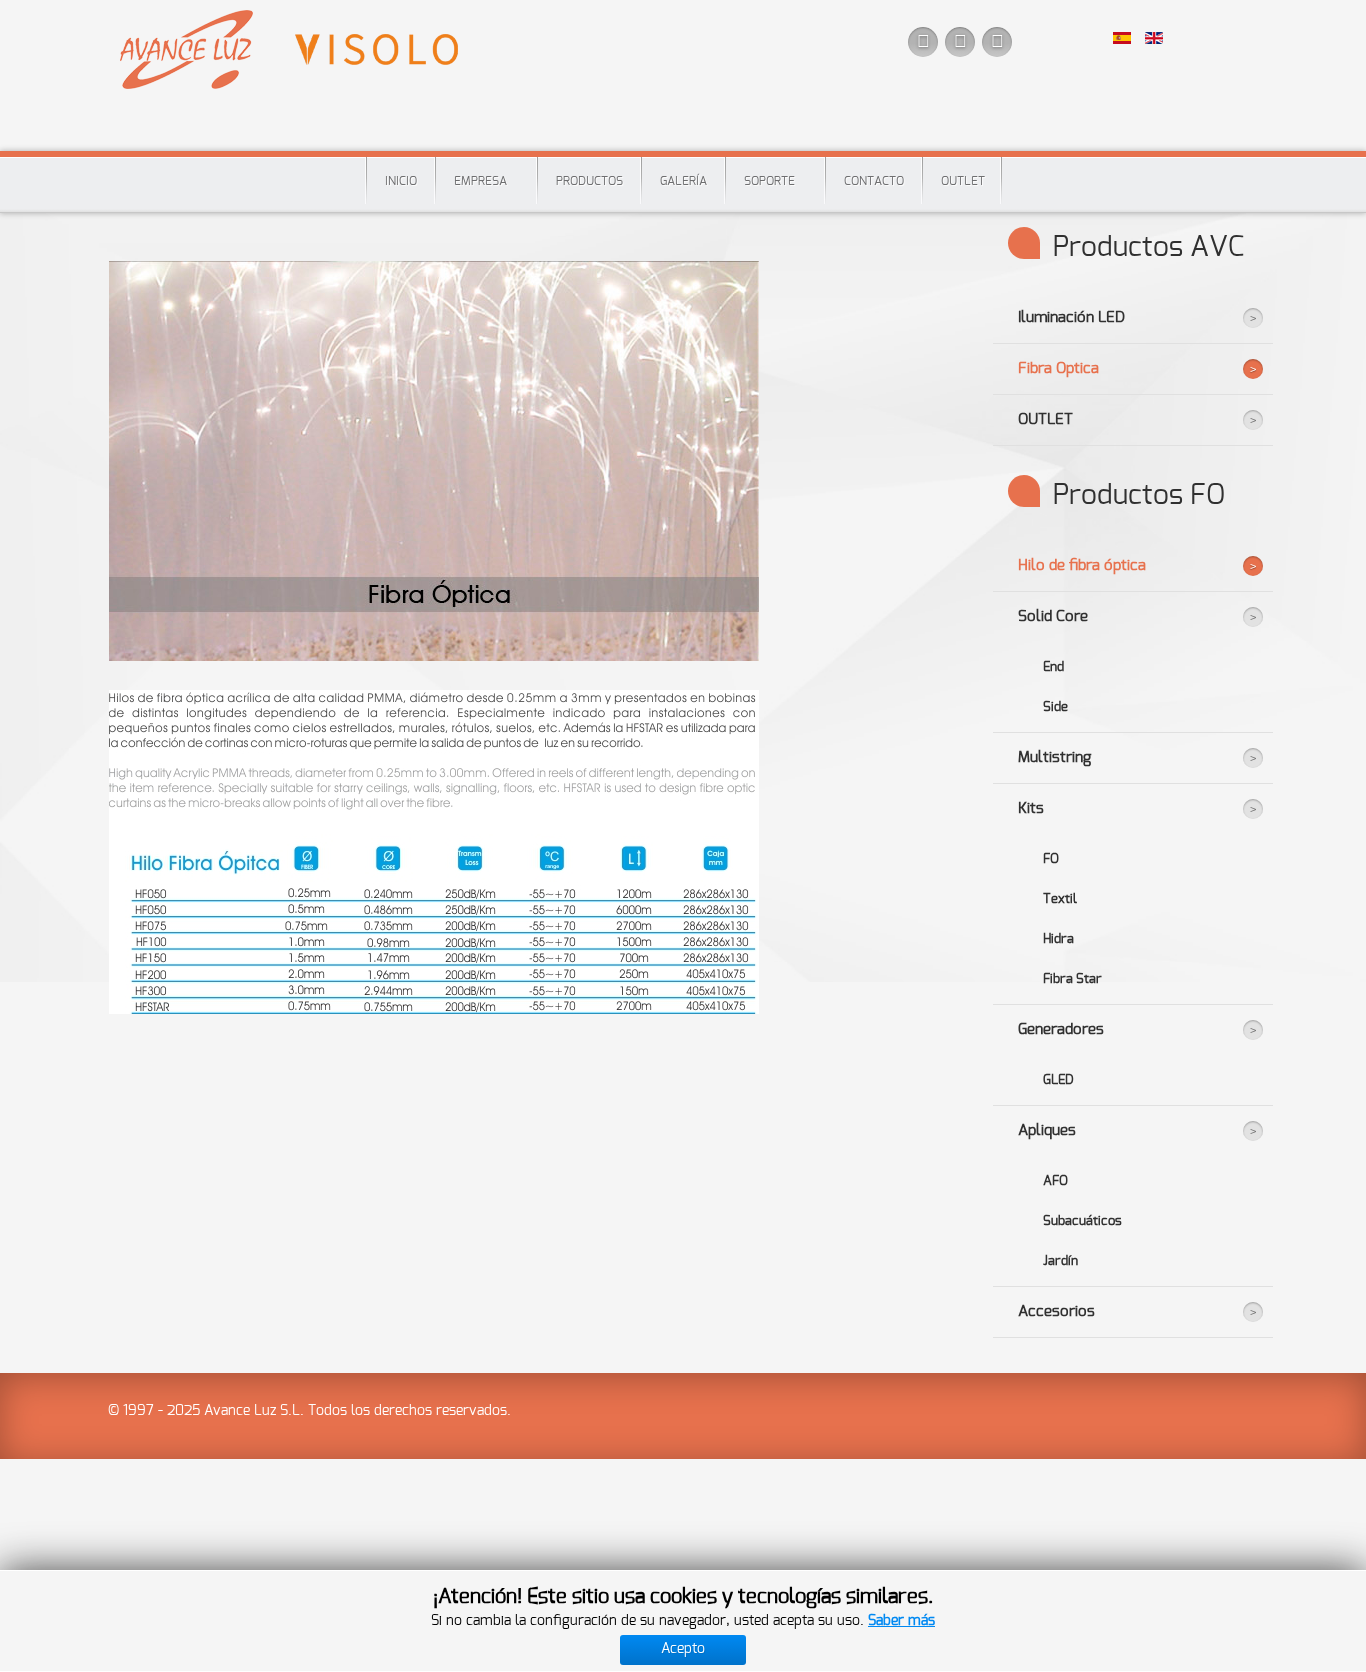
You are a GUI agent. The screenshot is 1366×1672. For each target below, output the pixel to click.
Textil (1060, 899)
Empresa (480, 181)
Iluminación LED (1071, 317)
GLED (1058, 1080)
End (1053, 667)
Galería (683, 181)
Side (1055, 707)
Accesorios (1056, 1311)
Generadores (1061, 1029)
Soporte (769, 181)
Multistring (1054, 757)
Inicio (401, 181)
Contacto (874, 181)
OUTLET (1045, 419)
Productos (589, 181)
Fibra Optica (1058, 368)
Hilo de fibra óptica (1082, 565)
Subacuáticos (1082, 1221)
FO (1051, 859)
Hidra (1058, 939)
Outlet (963, 181)
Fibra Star (1072, 979)
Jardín (1060, 1261)
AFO (1055, 1181)
